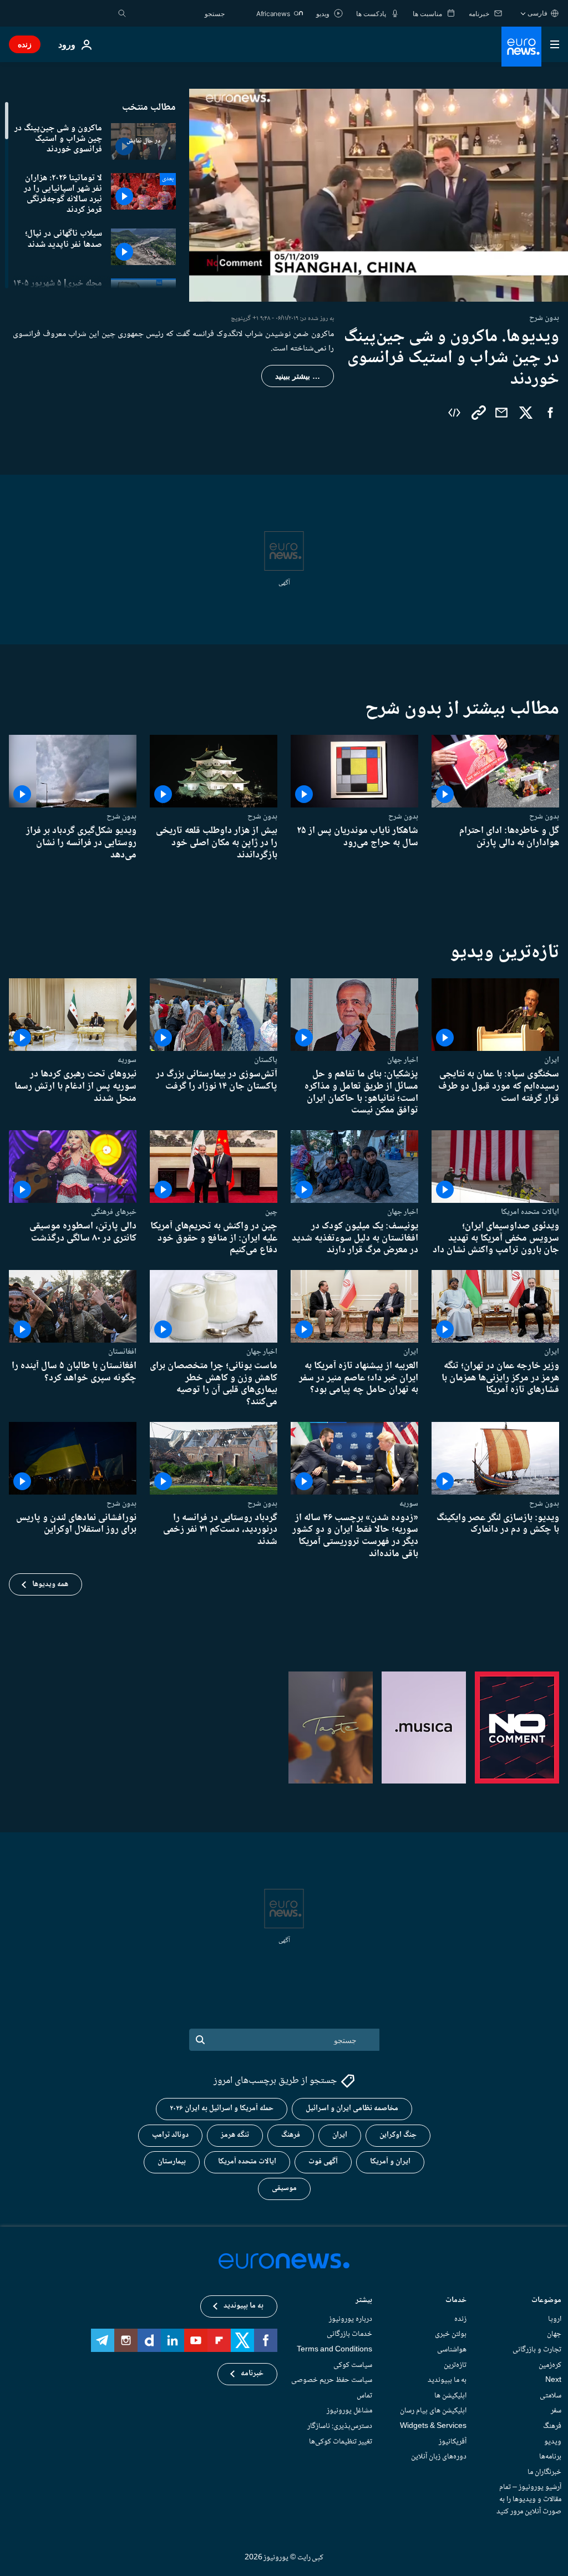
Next (553, 2380)
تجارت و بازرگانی (537, 2350)
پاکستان (266, 1060)
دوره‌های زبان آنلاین (439, 2457)
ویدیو (553, 2442)
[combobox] (178, 13)
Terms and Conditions (334, 2350)
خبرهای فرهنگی (114, 1212)
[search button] (122, 13)
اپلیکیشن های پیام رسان (433, 2411)
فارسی (537, 13)
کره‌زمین (550, 2365)
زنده (25, 44)
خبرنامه (252, 2374)
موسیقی (284, 2189)
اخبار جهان (403, 1060)
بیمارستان (172, 2162)
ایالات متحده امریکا (530, 1212)
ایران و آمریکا (390, 2162)
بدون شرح (544, 817)
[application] (379, 195)
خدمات (456, 2301)
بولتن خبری (451, 2335)
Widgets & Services (433, 2426)
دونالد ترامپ (170, 2136)
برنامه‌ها (550, 2457)
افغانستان (122, 1352)
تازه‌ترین (455, 2365)
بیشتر (364, 2301)
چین (271, 1212)
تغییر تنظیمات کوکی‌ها (341, 2442)
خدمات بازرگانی (349, 2335)
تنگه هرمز (235, 2136)
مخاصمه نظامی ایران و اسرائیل (352, 2109)
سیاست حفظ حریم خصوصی (332, 2380)
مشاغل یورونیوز (349, 2411)
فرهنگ (291, 2136)
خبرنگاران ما (544, 2472)
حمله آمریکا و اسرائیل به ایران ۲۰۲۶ (222, 2109)
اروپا (555, 2319)
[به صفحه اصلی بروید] (521, 47)
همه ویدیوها (50, 1584)
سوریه (127, 1060)
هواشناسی (452, 2350)
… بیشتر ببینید (298, 376)
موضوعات (546, 2301)
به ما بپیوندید (447, 2380)
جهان (554, 2335)
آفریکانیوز (453, 2442)
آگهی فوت (323, 2162)
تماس (364, 2396)
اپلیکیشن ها (450, 2396)
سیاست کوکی (353, 2365)
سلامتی (551, 2396)
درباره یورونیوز (351, 2319)
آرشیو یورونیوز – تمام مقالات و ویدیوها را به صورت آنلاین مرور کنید (529, 2500)
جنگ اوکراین (398, 2136)
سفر (556, 2411)
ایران (552, 1060)
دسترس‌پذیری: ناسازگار (340, 2426)
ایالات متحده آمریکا (247, 2162)
